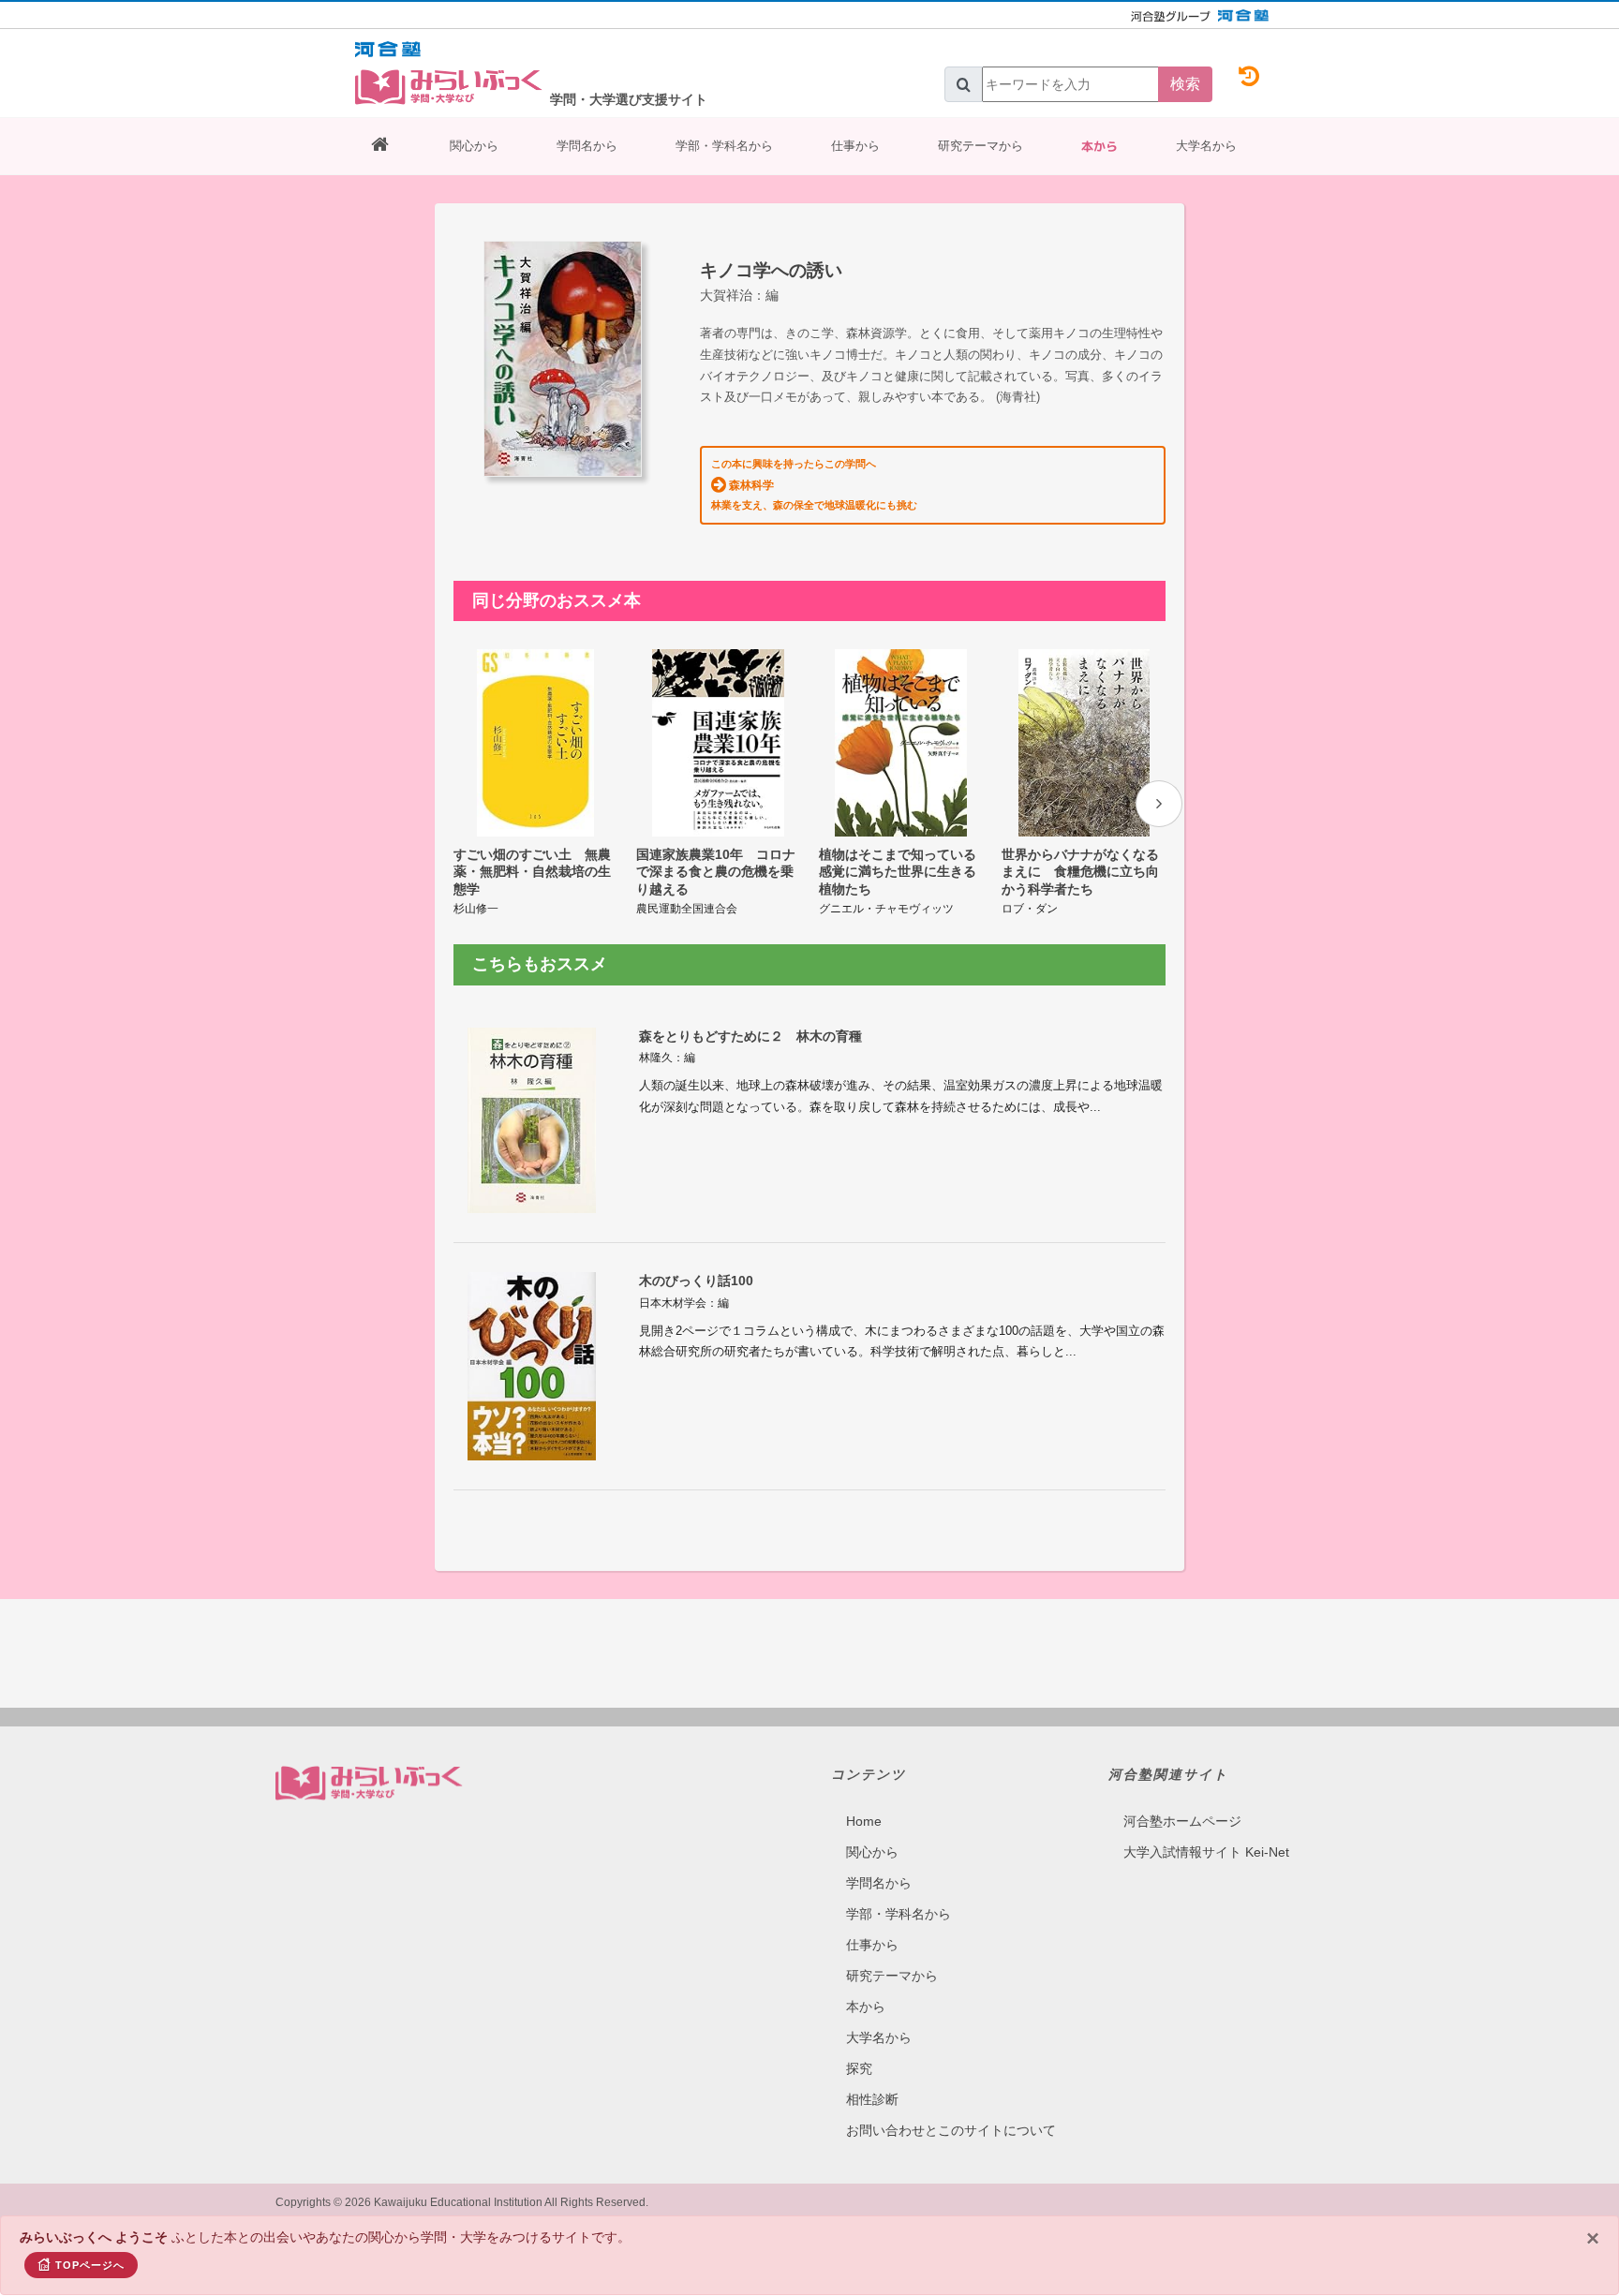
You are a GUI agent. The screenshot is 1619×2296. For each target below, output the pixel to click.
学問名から (587, 146)
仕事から (855, 146)
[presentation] (1159, 804)
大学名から (1206, 146)
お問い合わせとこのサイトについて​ (951, 2130)
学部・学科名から (724, 146)
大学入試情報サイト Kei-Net (1206, 1852)
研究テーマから (980, 146)
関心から (474, 146)
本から (1099, 146)
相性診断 (872, 2099)
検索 (1185, 84)
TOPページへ (90, 2265)
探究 (859, 2068)
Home (864, 1821)
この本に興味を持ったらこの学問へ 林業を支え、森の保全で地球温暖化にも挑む (814, 484)
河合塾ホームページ (1182, 1821)
